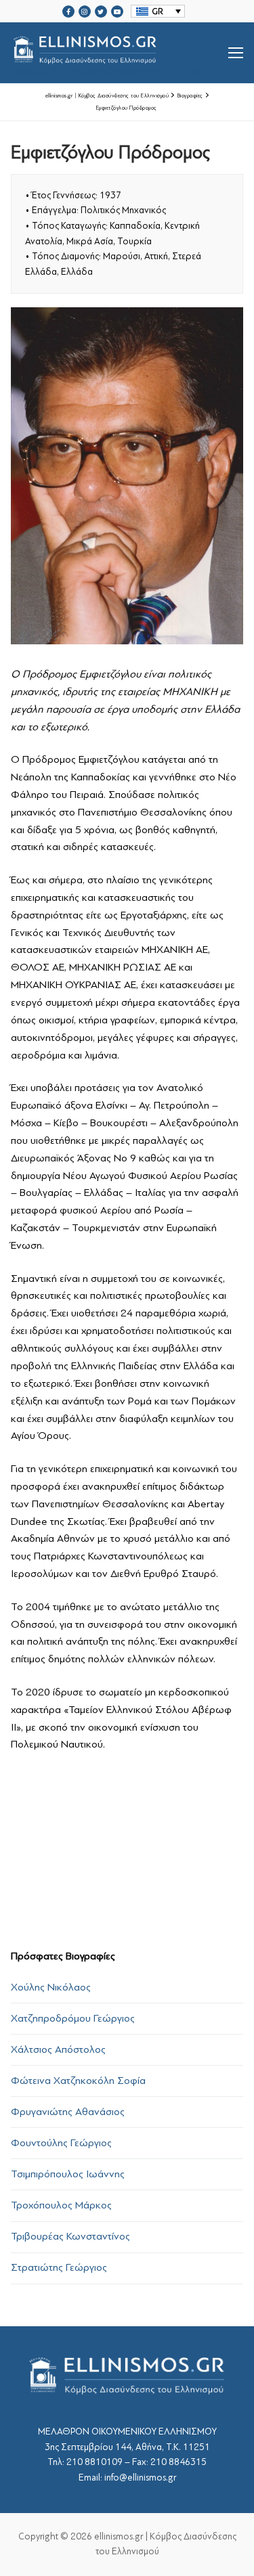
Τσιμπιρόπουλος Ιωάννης (68, 2174)
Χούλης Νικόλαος (51, 1987)
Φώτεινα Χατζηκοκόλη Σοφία (78, 2081)
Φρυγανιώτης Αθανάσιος (68, 2112)
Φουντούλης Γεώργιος (61, 2143)
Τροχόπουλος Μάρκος (61, 2205)
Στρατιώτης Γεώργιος (59, 2267)
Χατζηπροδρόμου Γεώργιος (73, 2018)
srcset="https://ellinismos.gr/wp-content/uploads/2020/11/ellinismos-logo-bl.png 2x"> (120, 69)
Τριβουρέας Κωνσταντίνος (70, 2236)
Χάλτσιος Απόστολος (58, 2049)
